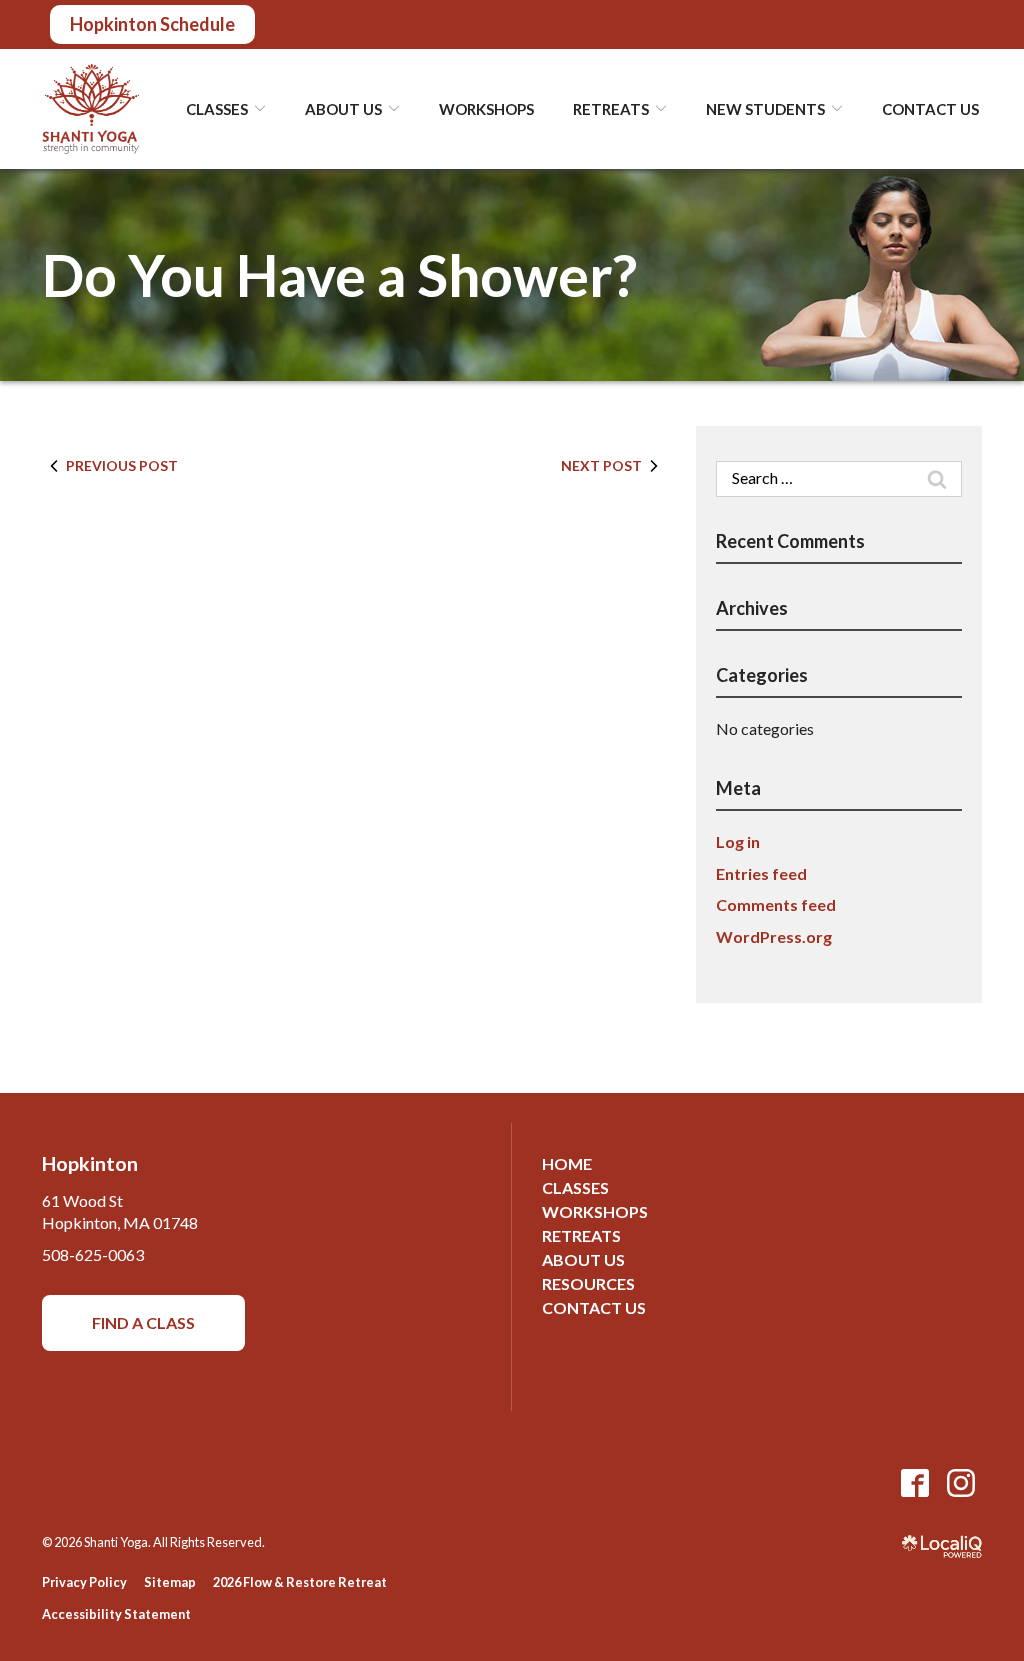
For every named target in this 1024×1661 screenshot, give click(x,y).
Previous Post (122, 465)
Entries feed (761, 873)
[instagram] (960, 1482)
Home (567, 1163)
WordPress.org (774, 936)
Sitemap (170, 1582)
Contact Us (930, 109)
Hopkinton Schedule (152, 24)
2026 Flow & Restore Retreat (300, 1582)
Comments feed (776, 904)
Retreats (581, 1235)
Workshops (486, 109)
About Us (583, 1259)
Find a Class (143, 1322)
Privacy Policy (84, 1582)
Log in (738, 841)
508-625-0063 (93, 1254)
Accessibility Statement (116, 1614)
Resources (588, 1283)
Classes (575, 1187)
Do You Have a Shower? (339, 275)
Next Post (601, 465)
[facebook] (914, 1482)
